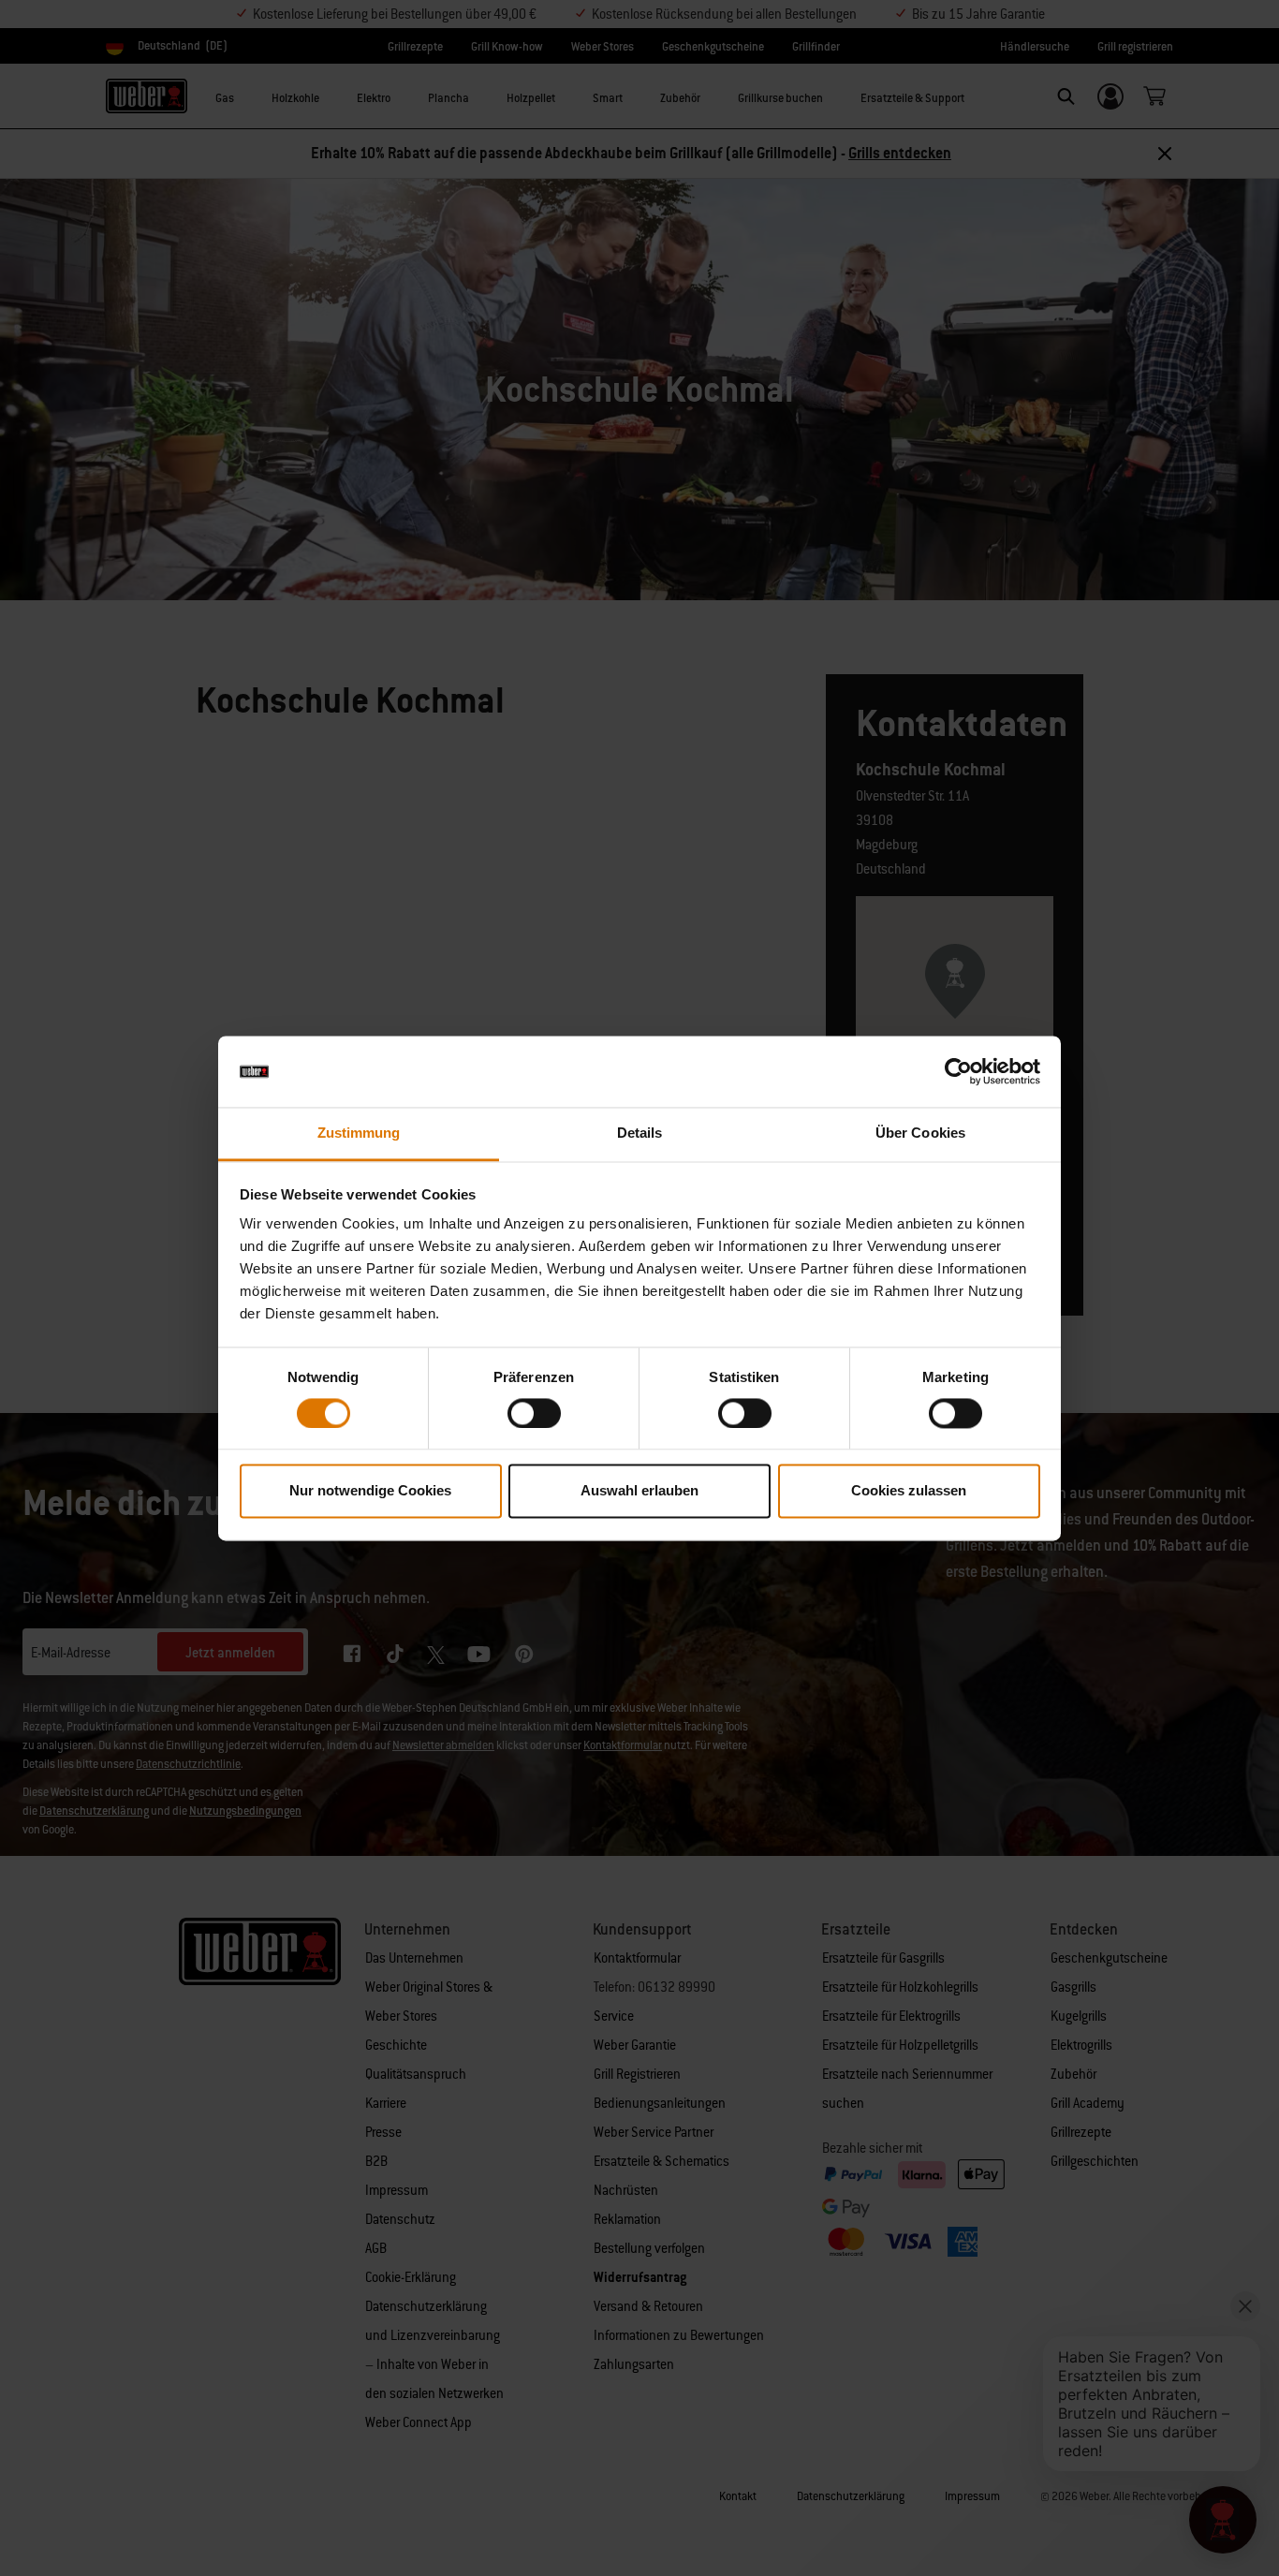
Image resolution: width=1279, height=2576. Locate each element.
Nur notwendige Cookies (370, 1491)
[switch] (534, 1413)
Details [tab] (640, 1133)
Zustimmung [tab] (359, 1133)
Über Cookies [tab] (920, 1133)
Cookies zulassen (909, 1491)
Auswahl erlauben (639, 1491)
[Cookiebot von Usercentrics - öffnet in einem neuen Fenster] (958, 1071)
